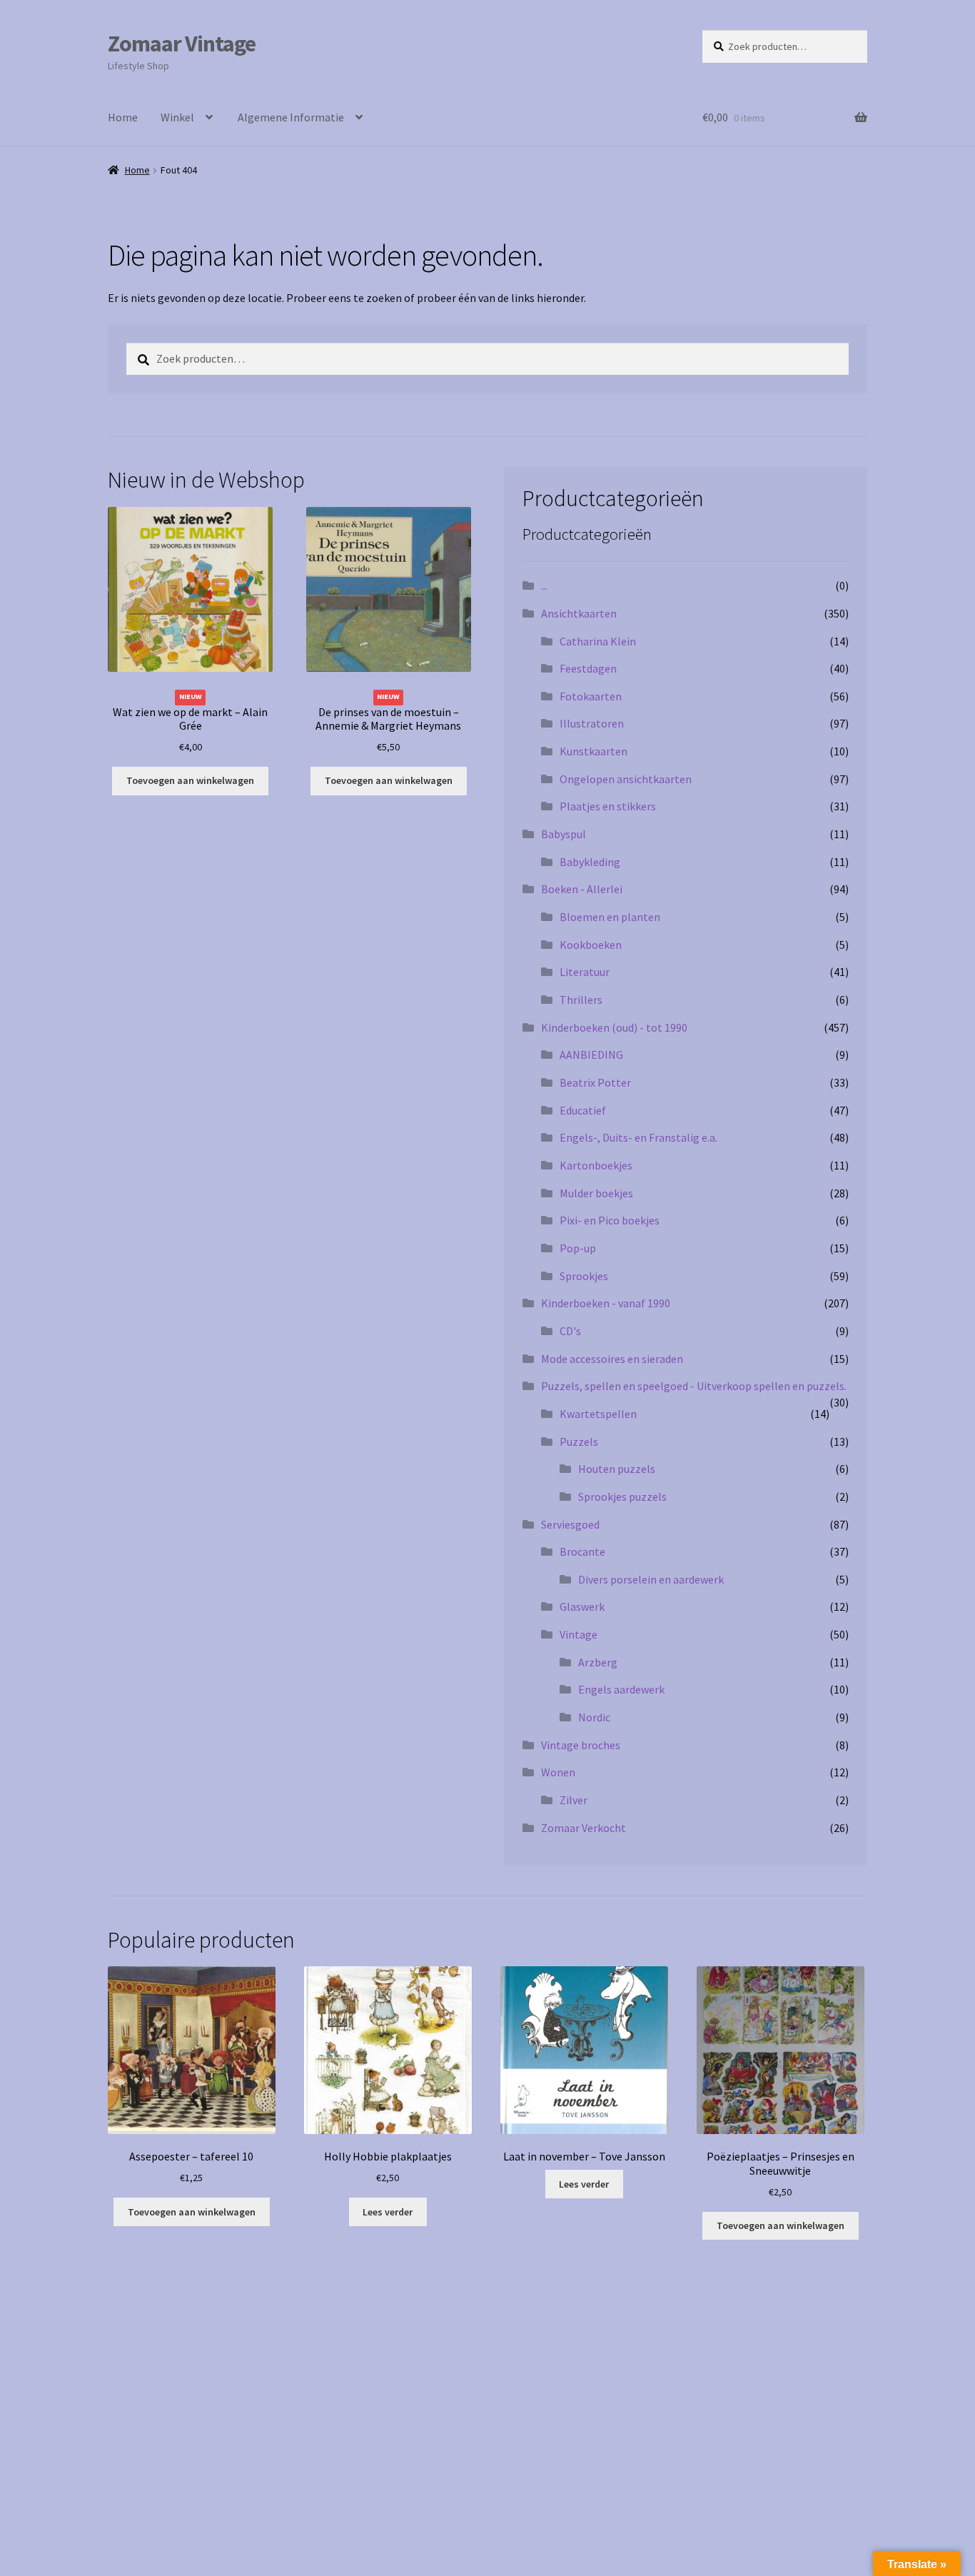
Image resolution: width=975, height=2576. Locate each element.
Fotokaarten (591, 696)
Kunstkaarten (593, 751)
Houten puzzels (617, 1469)
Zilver (574, 1800)
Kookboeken (591, 945)
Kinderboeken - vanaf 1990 (606, 1303)
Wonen (558, 1772)
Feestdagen (588, 668)
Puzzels (579, 1442)
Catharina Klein (598, 641)
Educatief (583, 1110)
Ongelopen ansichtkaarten (626, 779)
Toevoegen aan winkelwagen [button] (190, 780)
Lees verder (388, 2212)
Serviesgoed (570, 1524)
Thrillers (581, 1000)
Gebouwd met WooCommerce (256, 2420)
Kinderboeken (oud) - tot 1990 (614, 1027)
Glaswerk (582, 1606)
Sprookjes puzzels (622, 1496)
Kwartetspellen (598, 1414)
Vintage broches (581, 1745)
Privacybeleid (140, 2420)
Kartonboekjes (596, 1165)
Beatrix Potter (595, 1082)
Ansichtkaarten (579, 613)
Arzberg (598, 1662)
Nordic (594, 1717)
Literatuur (585, 972)
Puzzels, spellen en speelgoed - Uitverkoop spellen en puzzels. (694, 1386)
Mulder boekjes (596, 1193)
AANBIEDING (591, 1055)
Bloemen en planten (610, 917)
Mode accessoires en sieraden (612, 1359)
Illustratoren (592, 723)
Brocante (582, 1551)
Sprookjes (584, 1276)
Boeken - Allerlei (582, 889)
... (544, 585)
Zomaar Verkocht (584, 1828)
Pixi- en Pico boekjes (610, 1220)
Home (123, 117)
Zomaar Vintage (182, 44)
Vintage (579, 1634)
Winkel (177, 117)
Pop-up (578, 1248)
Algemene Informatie (291, 117)
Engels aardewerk (621, 1689)
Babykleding (590, 862)
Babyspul (564, 834)
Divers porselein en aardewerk (651, 1579)
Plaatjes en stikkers (608, 806)
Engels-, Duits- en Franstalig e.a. (638, 1137)
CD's (570, 1331)
